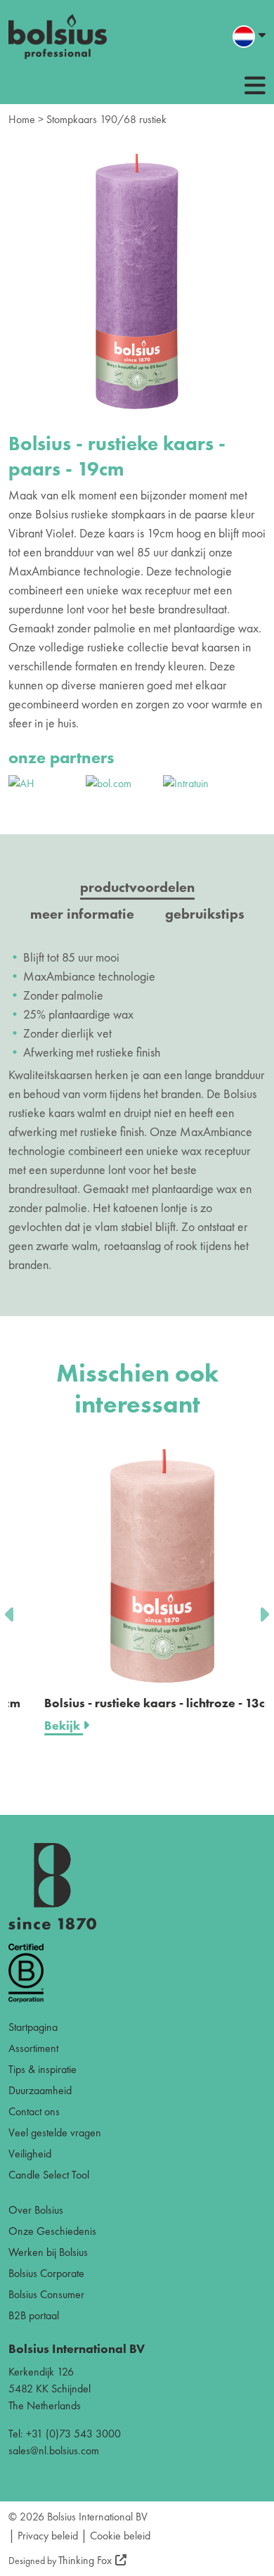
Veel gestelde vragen (55, 2132)
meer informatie (82, 914)
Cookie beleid (120, 2536)
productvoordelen (137, 887)
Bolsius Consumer (46, 2294)
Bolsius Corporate (46, 2273)
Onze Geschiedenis (52, 2231)
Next (263, 1610)
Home (22, 119)
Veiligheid (30, 2154)
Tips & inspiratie (43, 2069)
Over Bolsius (36, 2210)
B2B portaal (34, 2315)
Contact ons (34, 2111)
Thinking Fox (85, 2560)
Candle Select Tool (49, 2175)
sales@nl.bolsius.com (54, 2450)
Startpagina (33, 2027)
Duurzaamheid (40, 2090)
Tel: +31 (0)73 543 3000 (65, 2434)
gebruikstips (205, 914)
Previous (11, 1610)
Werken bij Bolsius (48, 2252)
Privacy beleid (48, 2536)
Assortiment (33, 2048)
